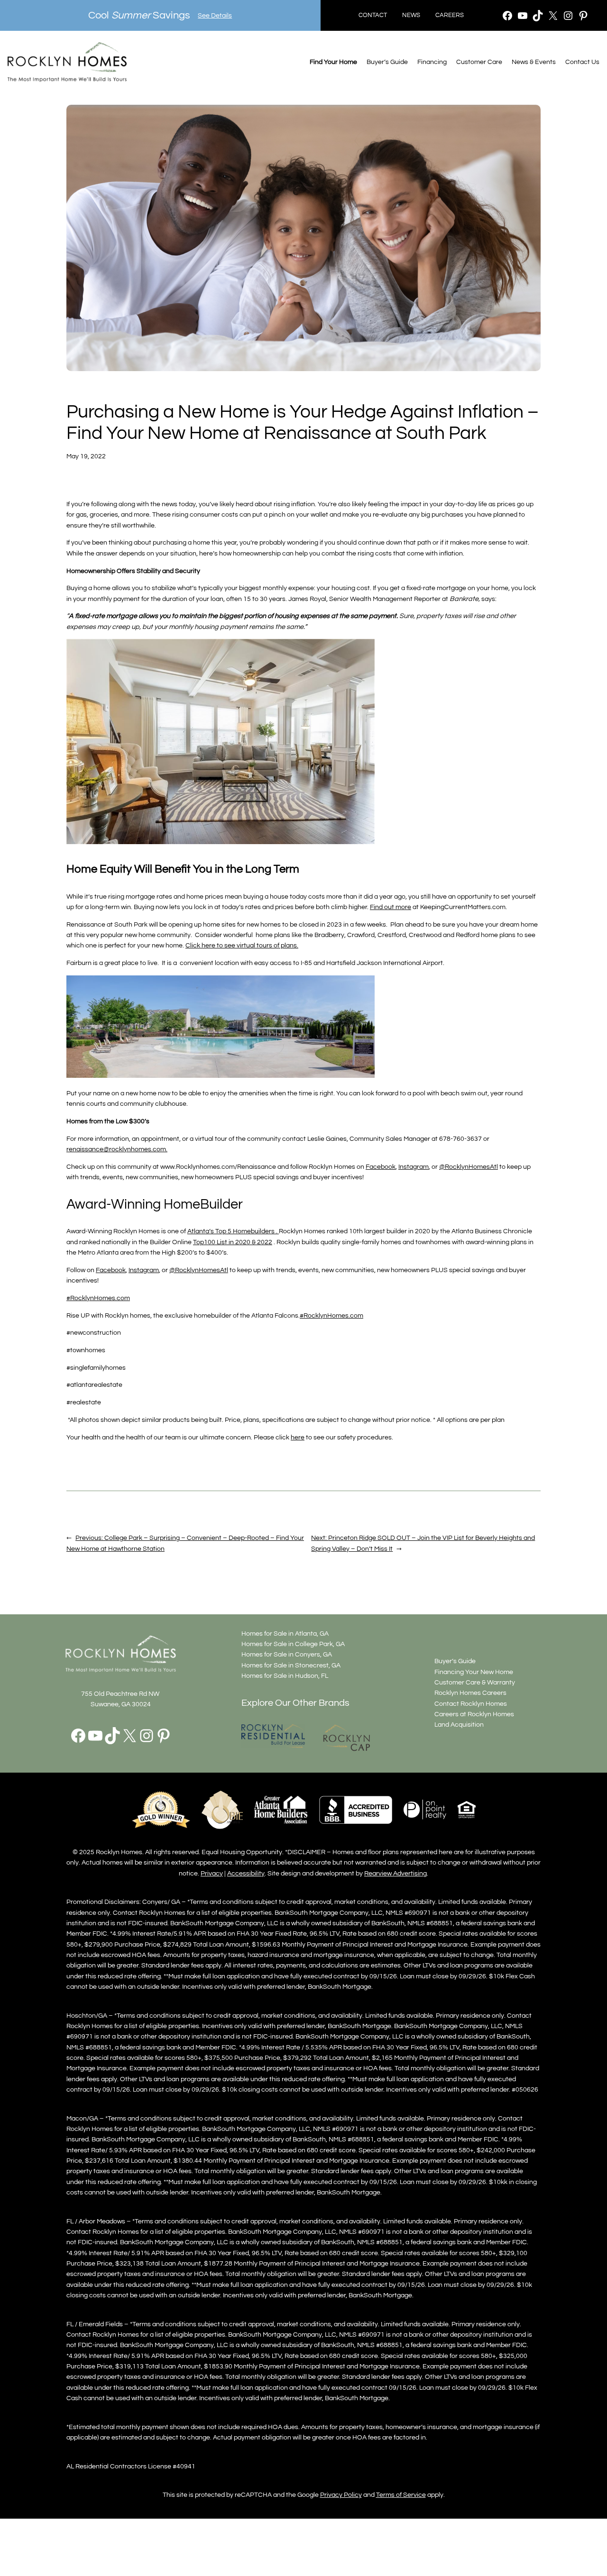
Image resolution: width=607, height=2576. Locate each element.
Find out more (391, 907)
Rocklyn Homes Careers (470, 1693)
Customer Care (479, 62)
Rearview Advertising (395, 1873)
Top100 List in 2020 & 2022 (233, 1242)
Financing (432, 62)
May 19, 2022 (86, 456)
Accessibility (246, 1873)
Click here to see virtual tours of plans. (242, 945)
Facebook (111, 1270)
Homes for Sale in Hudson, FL (285, 1676)
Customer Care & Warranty (475, 1682)
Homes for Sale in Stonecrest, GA (291, 1665)
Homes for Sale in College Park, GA (293, 1644)
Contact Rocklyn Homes (471, 1704)
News (411, 15)
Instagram (144, 1270)
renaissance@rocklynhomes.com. (117, 1149)
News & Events (534, 62)
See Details (215, 15)
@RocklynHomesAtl (199, 1270)
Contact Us (582, 62)
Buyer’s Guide (387, 62)
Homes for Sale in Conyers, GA (287, 1654)
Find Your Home (333, 62)
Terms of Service (401, 2495)
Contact (373, 15)
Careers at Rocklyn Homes (474, 1714)
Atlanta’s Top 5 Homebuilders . (233, 1231)
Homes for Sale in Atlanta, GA (285, 1634)
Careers (450, 15)
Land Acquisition (459, 1725)
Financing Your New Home (474, 1672)
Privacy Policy (341, 2495)
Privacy (212, 1873)
